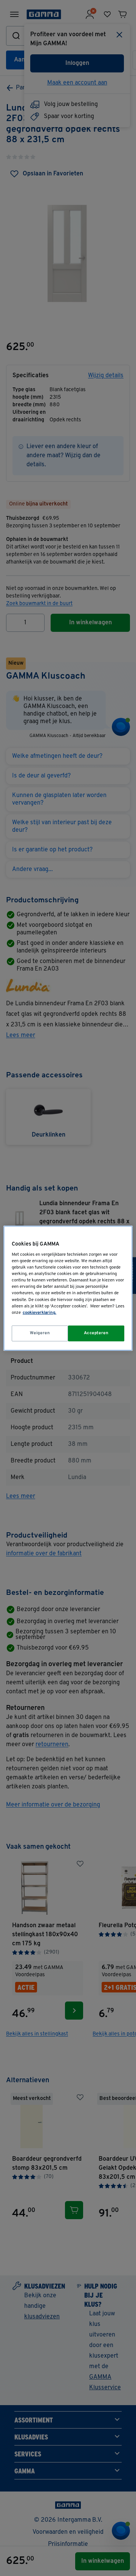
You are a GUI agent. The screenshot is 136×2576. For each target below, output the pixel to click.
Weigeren (40, 1333)
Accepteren (96, 1333)
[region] (68, 1288)
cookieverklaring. (39, 1313)
